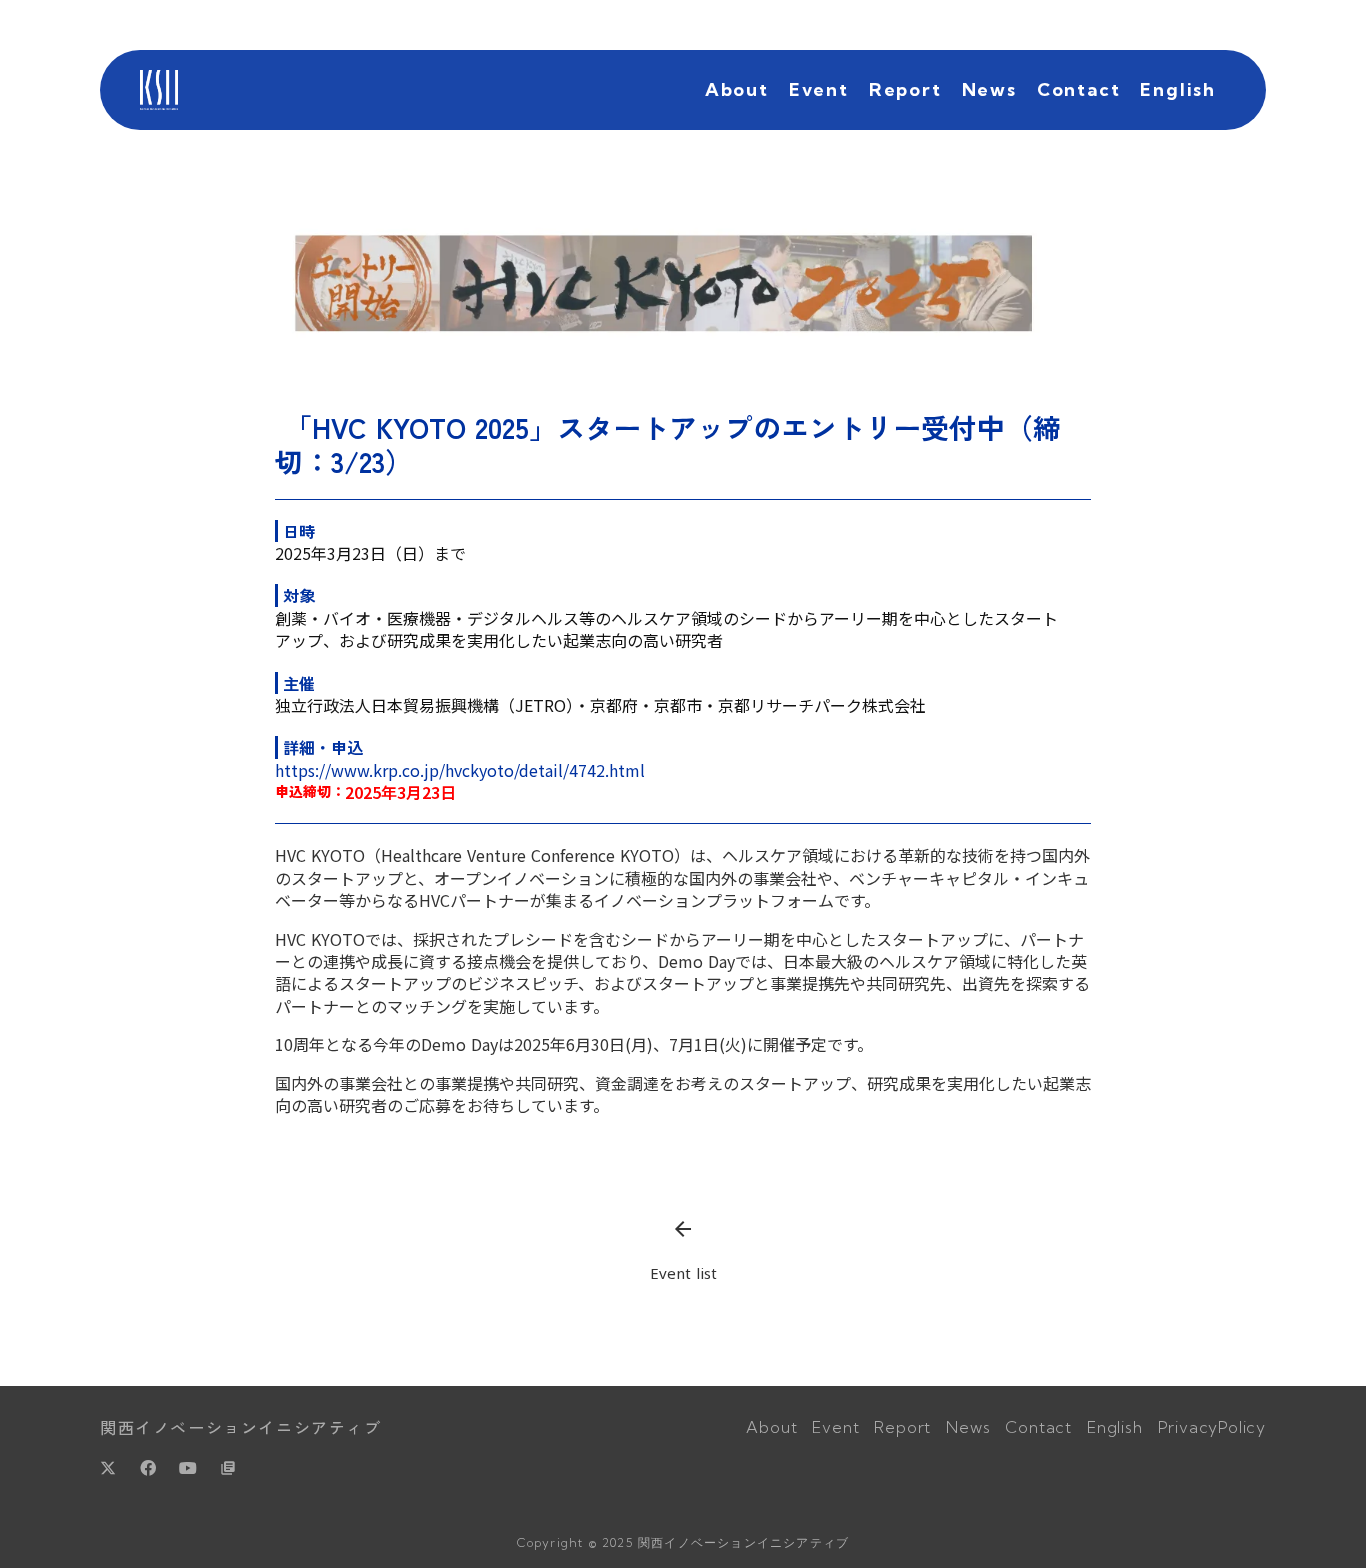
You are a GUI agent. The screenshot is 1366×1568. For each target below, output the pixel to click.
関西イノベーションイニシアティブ (241, 1427)
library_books (228, 1468)
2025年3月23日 (400, 792)
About (737, 89)
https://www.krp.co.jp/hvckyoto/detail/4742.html (460, 770)
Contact (1079, 89)
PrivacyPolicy (1212, 1427)
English (1178, 89)
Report (905, 89)
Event (819, 89)
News (989, 89)
